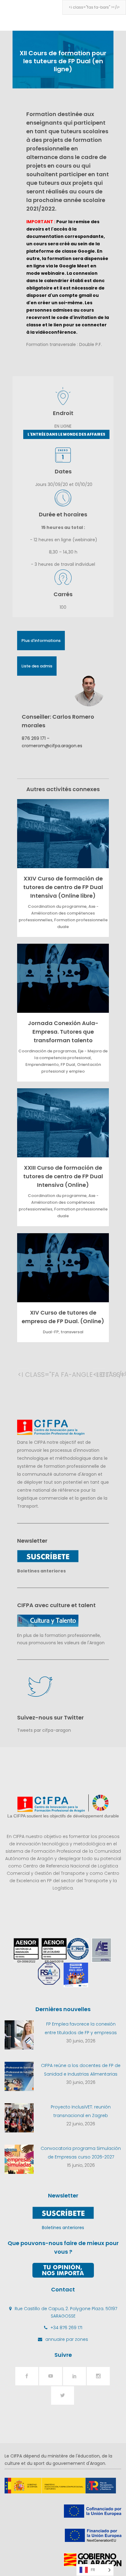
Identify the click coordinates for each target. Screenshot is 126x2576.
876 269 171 (34, 738)
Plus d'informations (41, 641)
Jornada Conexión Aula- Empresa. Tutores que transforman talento (63, 1032)
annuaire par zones (67, 2339)
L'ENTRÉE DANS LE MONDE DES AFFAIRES (66, 434)
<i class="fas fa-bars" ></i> (94, 7)
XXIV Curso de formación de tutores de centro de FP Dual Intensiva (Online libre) (63, 887)
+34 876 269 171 (66, 2328)
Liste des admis (37, 666)
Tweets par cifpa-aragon (44, 1730)
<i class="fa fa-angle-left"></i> (24, 1375)
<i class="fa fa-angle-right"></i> (99, 1375)
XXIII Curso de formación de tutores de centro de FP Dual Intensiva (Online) (63, 1176)
